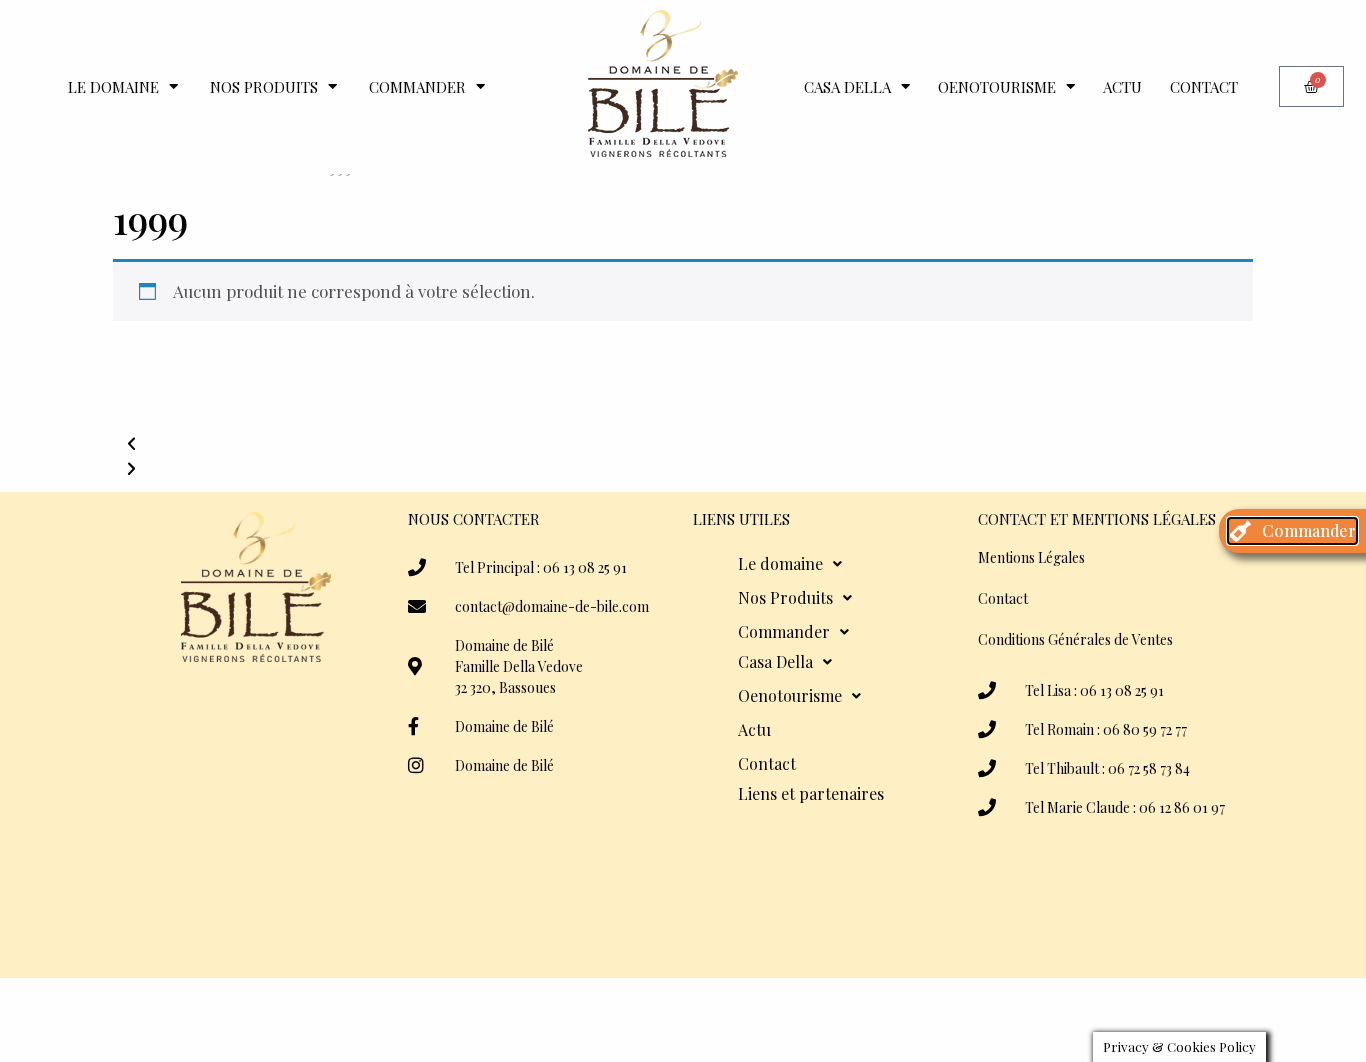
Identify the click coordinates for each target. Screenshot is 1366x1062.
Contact (1204, 87)
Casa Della (847, 87)
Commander (417, 87)
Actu (1122, 87)
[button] (683, 444)
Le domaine (113, 87)
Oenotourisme (997, 87)
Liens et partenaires (811, 793)
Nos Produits (264, 87)
